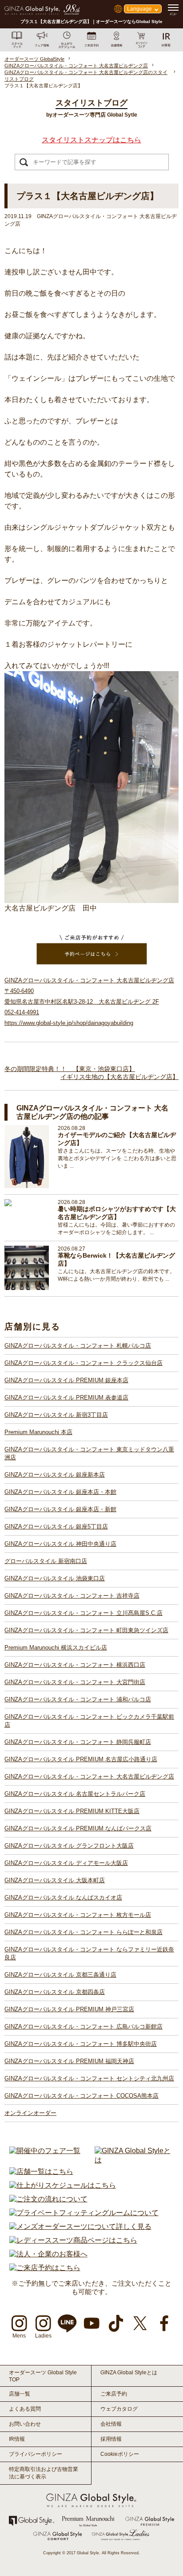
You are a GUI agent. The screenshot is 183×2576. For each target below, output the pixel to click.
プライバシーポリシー (36, 2454)
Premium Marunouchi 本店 (38, 1432)
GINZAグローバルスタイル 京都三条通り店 (60, 1975)
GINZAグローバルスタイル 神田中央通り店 (60, 1544)
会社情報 (111, 2424)
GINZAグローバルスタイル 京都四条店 (55, 1992)
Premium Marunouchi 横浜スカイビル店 (56, 1648)
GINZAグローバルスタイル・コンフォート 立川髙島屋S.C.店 (84, 1613)
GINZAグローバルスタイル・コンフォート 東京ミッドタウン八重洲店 (89, 1453)
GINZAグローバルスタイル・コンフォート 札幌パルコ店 (78, 1346)
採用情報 (111, 2439)
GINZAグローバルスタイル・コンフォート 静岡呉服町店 (78, 1742)
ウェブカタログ (119, 2409)
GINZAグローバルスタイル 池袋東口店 (55, 1578)
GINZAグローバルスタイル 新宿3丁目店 (56, 1415)
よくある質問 (25, 2409)
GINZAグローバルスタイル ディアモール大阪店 (66, 1863)
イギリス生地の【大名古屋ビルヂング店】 (119, 1077)
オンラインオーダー (30, 2113)
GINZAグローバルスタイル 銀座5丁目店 (56, 1526)
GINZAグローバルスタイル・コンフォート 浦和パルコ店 (78, 1699)
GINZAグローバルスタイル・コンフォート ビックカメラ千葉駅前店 (89, 1721)
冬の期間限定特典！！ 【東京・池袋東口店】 (70, 1069)
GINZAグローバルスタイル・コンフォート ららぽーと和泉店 (84, 1932)
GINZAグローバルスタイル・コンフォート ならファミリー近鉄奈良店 (89, 1953)
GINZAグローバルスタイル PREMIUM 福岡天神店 (69, 2061)
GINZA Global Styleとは (129, 2373)
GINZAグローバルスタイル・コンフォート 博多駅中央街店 (81, 2044)
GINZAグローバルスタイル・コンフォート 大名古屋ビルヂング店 (89, 1777)
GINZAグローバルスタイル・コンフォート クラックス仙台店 (84, 1363)
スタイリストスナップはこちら (91, 140)
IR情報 (17, 2439)
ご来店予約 (114, 2394)
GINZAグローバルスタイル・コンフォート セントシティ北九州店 (89, 2078)
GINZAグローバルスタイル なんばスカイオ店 (63, 1898)
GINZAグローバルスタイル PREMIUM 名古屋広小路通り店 (81, 1759)
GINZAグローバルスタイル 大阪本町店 (55, 1880)
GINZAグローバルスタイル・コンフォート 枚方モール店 (78, 1915)
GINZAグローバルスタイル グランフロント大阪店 (69, 1846)
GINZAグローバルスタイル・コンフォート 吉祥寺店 (72, 1596)
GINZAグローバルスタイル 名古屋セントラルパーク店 (75, 1794)
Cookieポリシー (120, 2454)
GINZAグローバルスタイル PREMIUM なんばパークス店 (78, 1828)
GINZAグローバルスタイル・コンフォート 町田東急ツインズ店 (86, 1630)
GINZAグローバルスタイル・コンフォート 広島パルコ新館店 (84, 2027)
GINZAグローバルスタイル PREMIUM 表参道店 (66, 1397)
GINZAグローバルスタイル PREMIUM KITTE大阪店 (72, 1811)
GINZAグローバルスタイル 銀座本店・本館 (60, 1492)
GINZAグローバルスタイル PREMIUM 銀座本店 (66, 1380)
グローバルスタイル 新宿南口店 (46, 1561)
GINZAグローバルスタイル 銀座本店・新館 (60, 1509)
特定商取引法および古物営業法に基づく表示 (44, 2473)
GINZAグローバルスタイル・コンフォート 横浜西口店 (75, 1665)
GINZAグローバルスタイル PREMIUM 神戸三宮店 (69, 2009)
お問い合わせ (25, 2424)
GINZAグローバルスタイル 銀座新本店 (55, 1475)
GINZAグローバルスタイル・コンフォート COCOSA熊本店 (82, 2096)
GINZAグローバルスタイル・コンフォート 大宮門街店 (75, 1682)
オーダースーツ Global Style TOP (43, 2376)
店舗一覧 (20, 2394)
